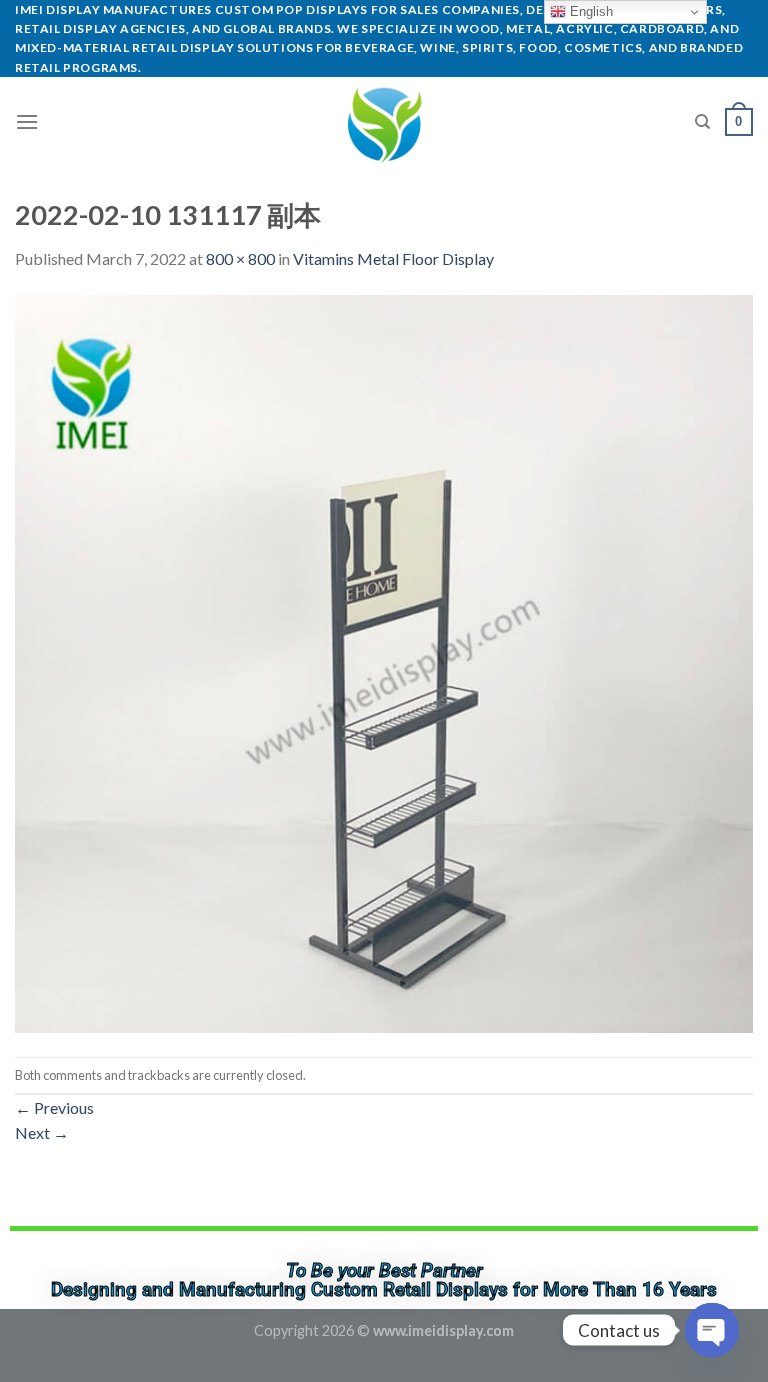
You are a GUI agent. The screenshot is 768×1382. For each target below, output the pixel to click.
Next (42, 1132)
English (589, 11)
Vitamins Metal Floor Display (393, 258)
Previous (54, 1107)
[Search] (702, 122)
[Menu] (27, 121)
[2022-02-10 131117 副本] (384, 661)
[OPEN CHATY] (712, 1330)
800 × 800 (240, 258)
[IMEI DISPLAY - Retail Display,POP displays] (384, 122)
